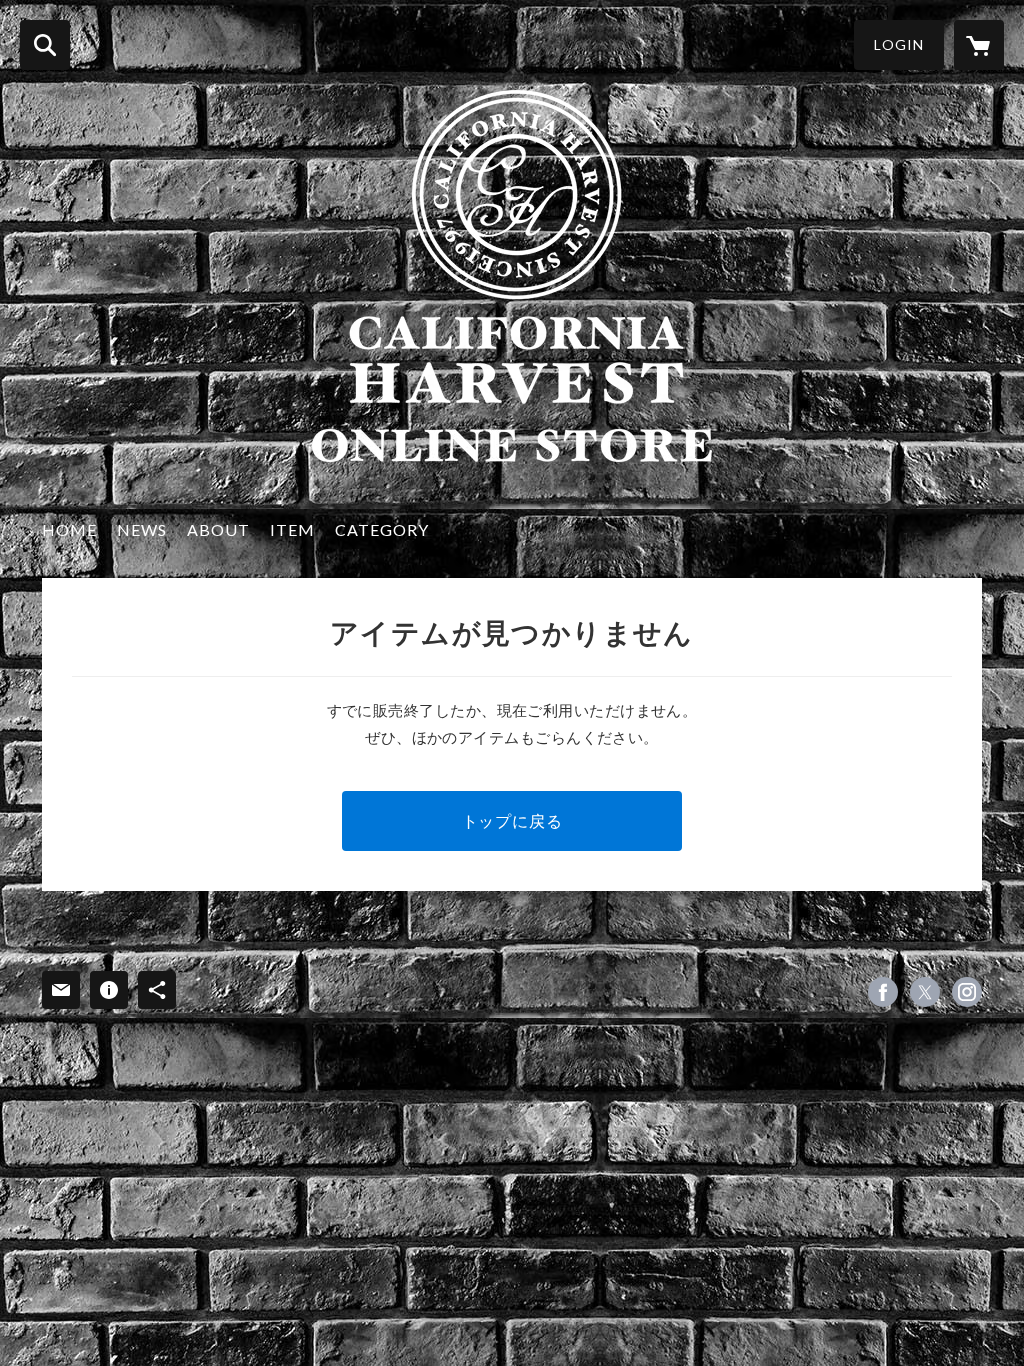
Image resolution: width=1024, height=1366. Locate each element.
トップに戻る (512, 820)
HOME (69, 529)
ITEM (292, 529)
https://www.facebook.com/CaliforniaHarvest (883, 992)
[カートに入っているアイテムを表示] (979, 45)
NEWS (142, 529)
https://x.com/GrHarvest (925, 992)
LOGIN (899, 44)
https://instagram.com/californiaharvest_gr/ (967, 992)
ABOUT (218, 529)
